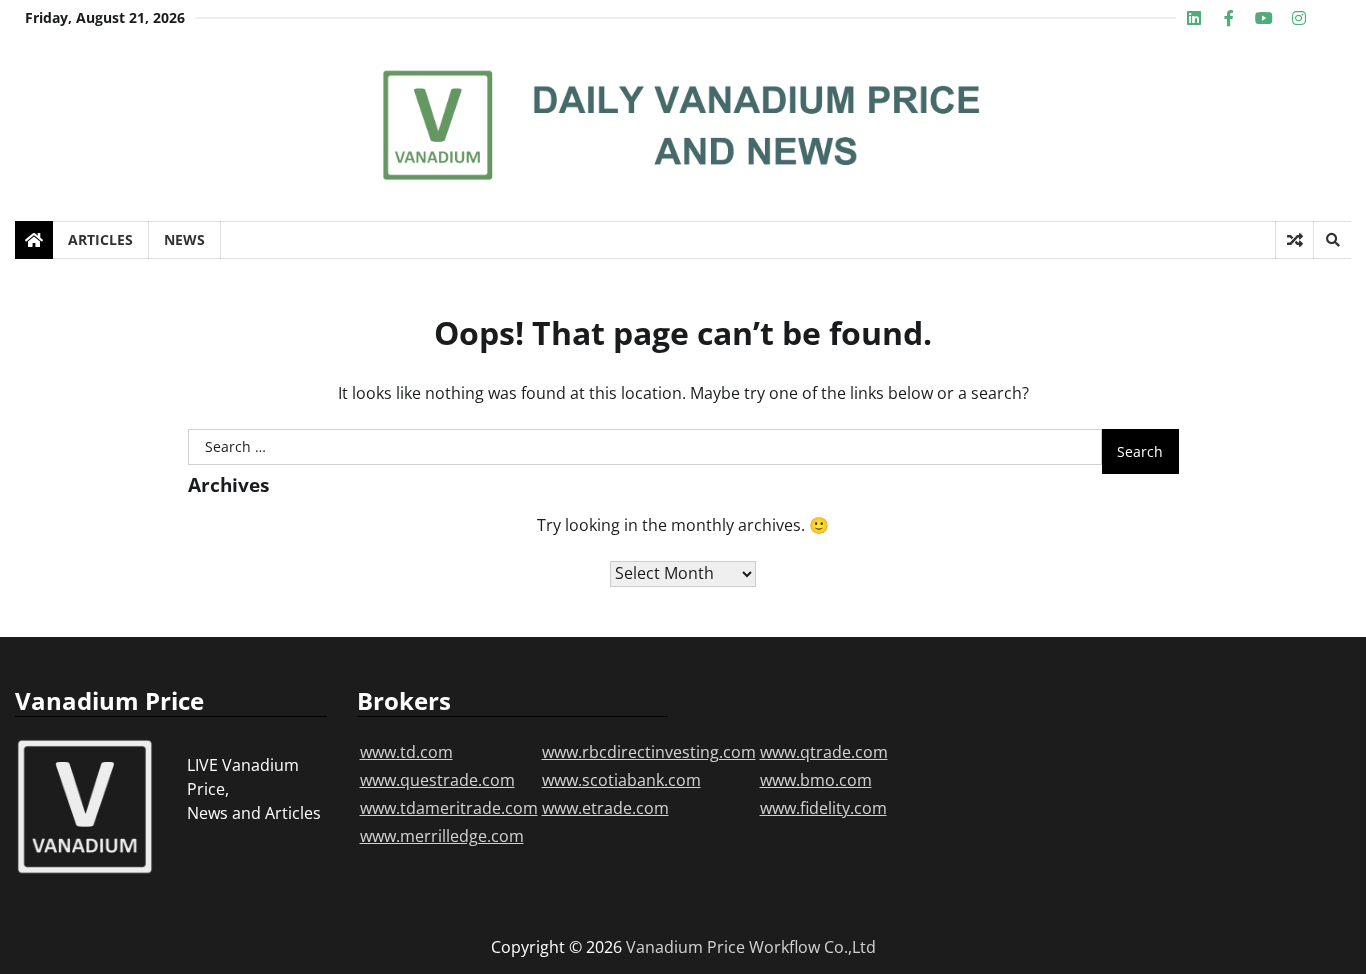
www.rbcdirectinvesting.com (649, 752)
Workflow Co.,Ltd (812, 947)
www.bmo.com (816, 780)
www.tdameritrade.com (449, 808)
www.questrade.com (437, 780)
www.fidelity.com (823, 808)
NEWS (184, 239)
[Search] (1332, 240)
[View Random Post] (1294, 240)
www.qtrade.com (824, 752)
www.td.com (406, 752)
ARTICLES (100, 239)
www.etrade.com (605, 808)
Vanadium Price (685, 947)
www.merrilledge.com (442, 836)
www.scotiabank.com (621, 780)
